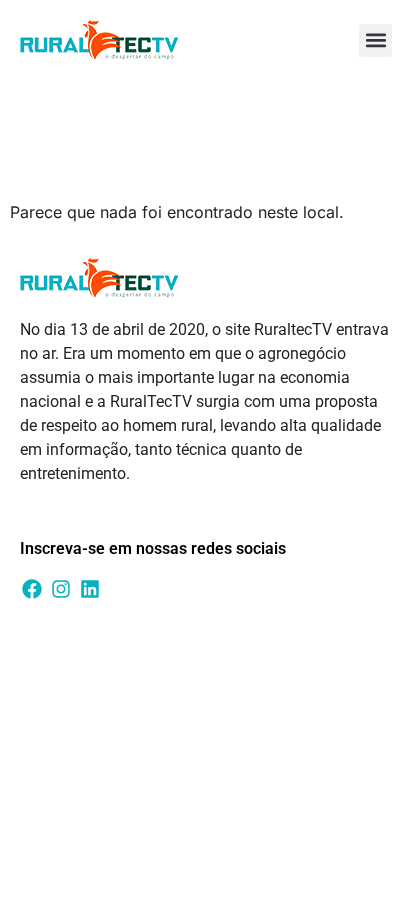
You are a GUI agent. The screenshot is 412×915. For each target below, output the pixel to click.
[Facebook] (32, 589)
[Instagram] (61, 589)
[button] (375, 40)
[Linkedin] (90, 589)
